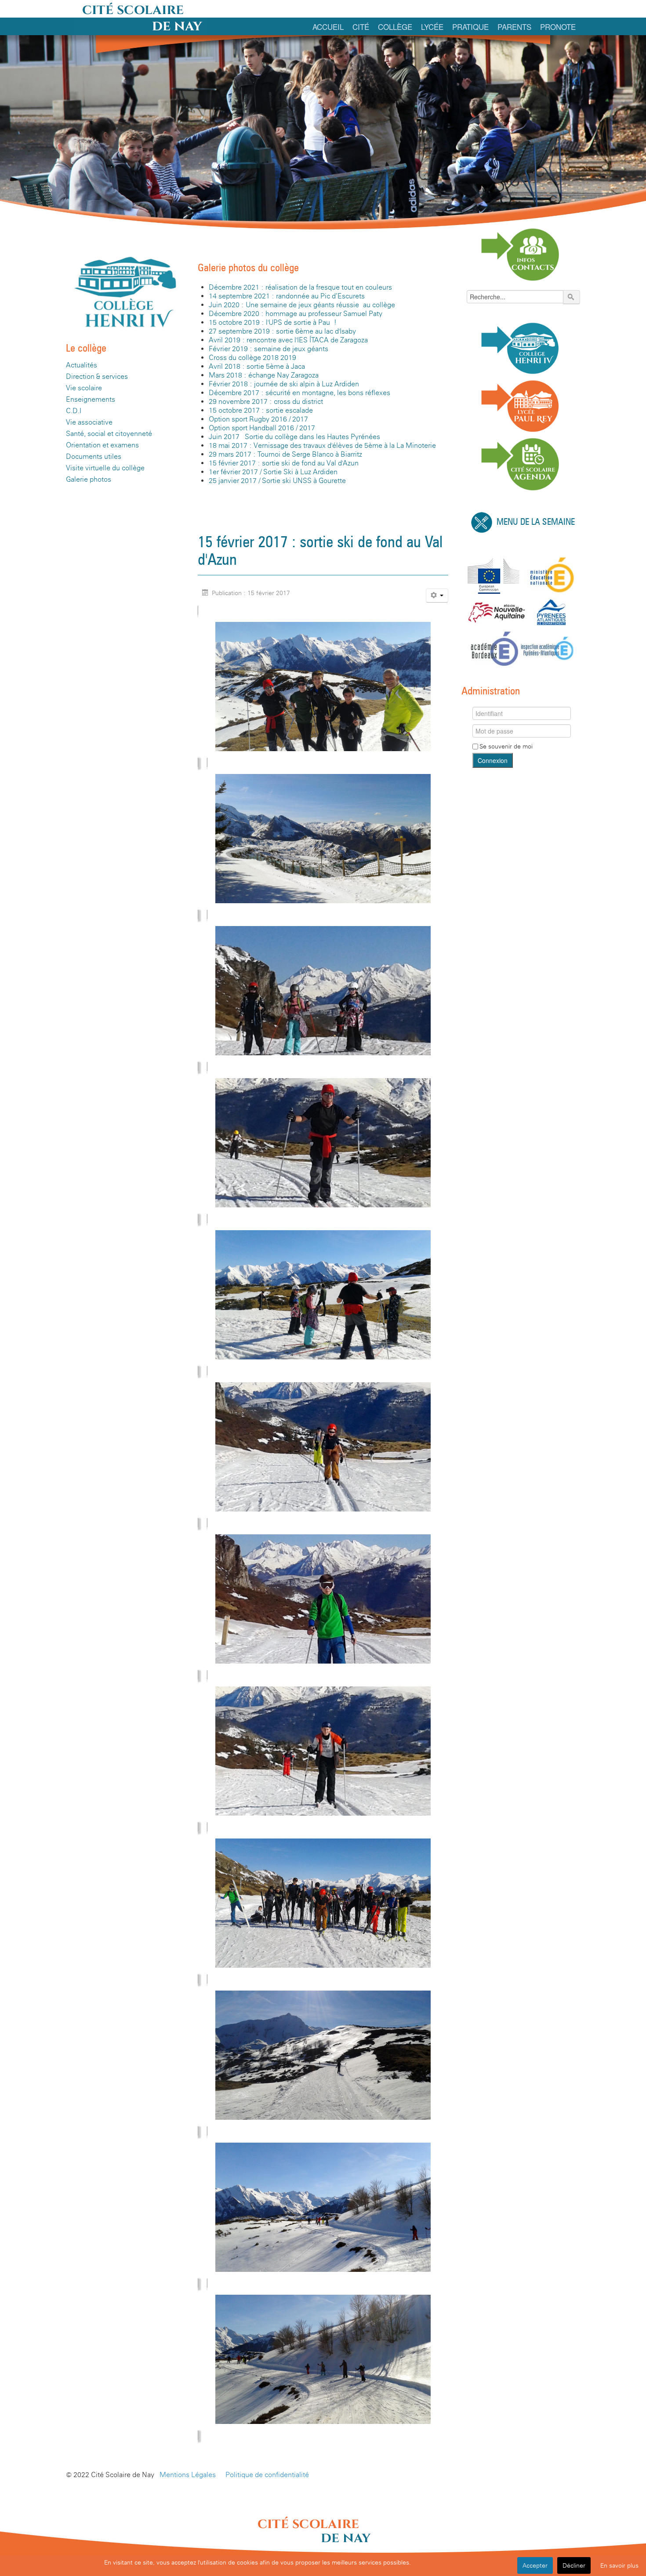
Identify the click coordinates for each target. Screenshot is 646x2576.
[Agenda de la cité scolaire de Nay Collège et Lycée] (521, 463)
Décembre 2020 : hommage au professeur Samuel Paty (296, 314)
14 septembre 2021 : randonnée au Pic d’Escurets (287, 296)
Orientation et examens (102, 445)
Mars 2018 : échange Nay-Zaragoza (264, 375)
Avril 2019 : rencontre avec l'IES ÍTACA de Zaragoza (288, 340)
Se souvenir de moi (506, 746)
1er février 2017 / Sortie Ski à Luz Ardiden (273, 472)
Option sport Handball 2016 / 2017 (262, 428)
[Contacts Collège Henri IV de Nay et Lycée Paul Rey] (521, 254)
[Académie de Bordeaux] (494, 648)
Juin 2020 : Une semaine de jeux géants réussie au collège (302, 305)
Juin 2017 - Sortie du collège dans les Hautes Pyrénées (294, 437)
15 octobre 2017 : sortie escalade (261, 410)
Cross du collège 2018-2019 (252, 358)
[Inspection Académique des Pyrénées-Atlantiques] (547, 648)
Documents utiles (94, 456)
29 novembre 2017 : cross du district (266, 401)
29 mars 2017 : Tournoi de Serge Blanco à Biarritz (285, 454)
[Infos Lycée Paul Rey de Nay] (521, 406)
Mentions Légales (188, 2475)
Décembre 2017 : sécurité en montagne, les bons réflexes (299, 393)
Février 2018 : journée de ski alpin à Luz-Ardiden (284, 384)
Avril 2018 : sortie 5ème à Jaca (257, 366)
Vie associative (89, 422)
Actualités (82, 365)
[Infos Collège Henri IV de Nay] (521, 347)
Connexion (493, 760)
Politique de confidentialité (267, 2475)
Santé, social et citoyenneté (109, 434)
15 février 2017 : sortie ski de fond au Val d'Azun (284, 463)
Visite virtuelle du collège (105, 468)
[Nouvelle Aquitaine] (497, 612)
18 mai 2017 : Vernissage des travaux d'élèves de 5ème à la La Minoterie (322, 445)
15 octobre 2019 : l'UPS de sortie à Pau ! (273, 322)
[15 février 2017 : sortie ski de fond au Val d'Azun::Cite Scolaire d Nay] (323, 686)
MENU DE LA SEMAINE (536, 522)
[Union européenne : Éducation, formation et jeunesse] (494, 575)
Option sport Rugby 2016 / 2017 (258, 419)
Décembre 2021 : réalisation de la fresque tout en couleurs (300, 287)
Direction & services (97, 376)
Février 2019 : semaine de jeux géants (269, 349)
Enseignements (91, 399)
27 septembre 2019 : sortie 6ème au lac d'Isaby (282, 331)
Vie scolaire (84, 388)
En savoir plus (619, 2565)
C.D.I (74, 411)
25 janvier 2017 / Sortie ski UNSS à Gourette (277, 481)
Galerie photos (89, 479)
